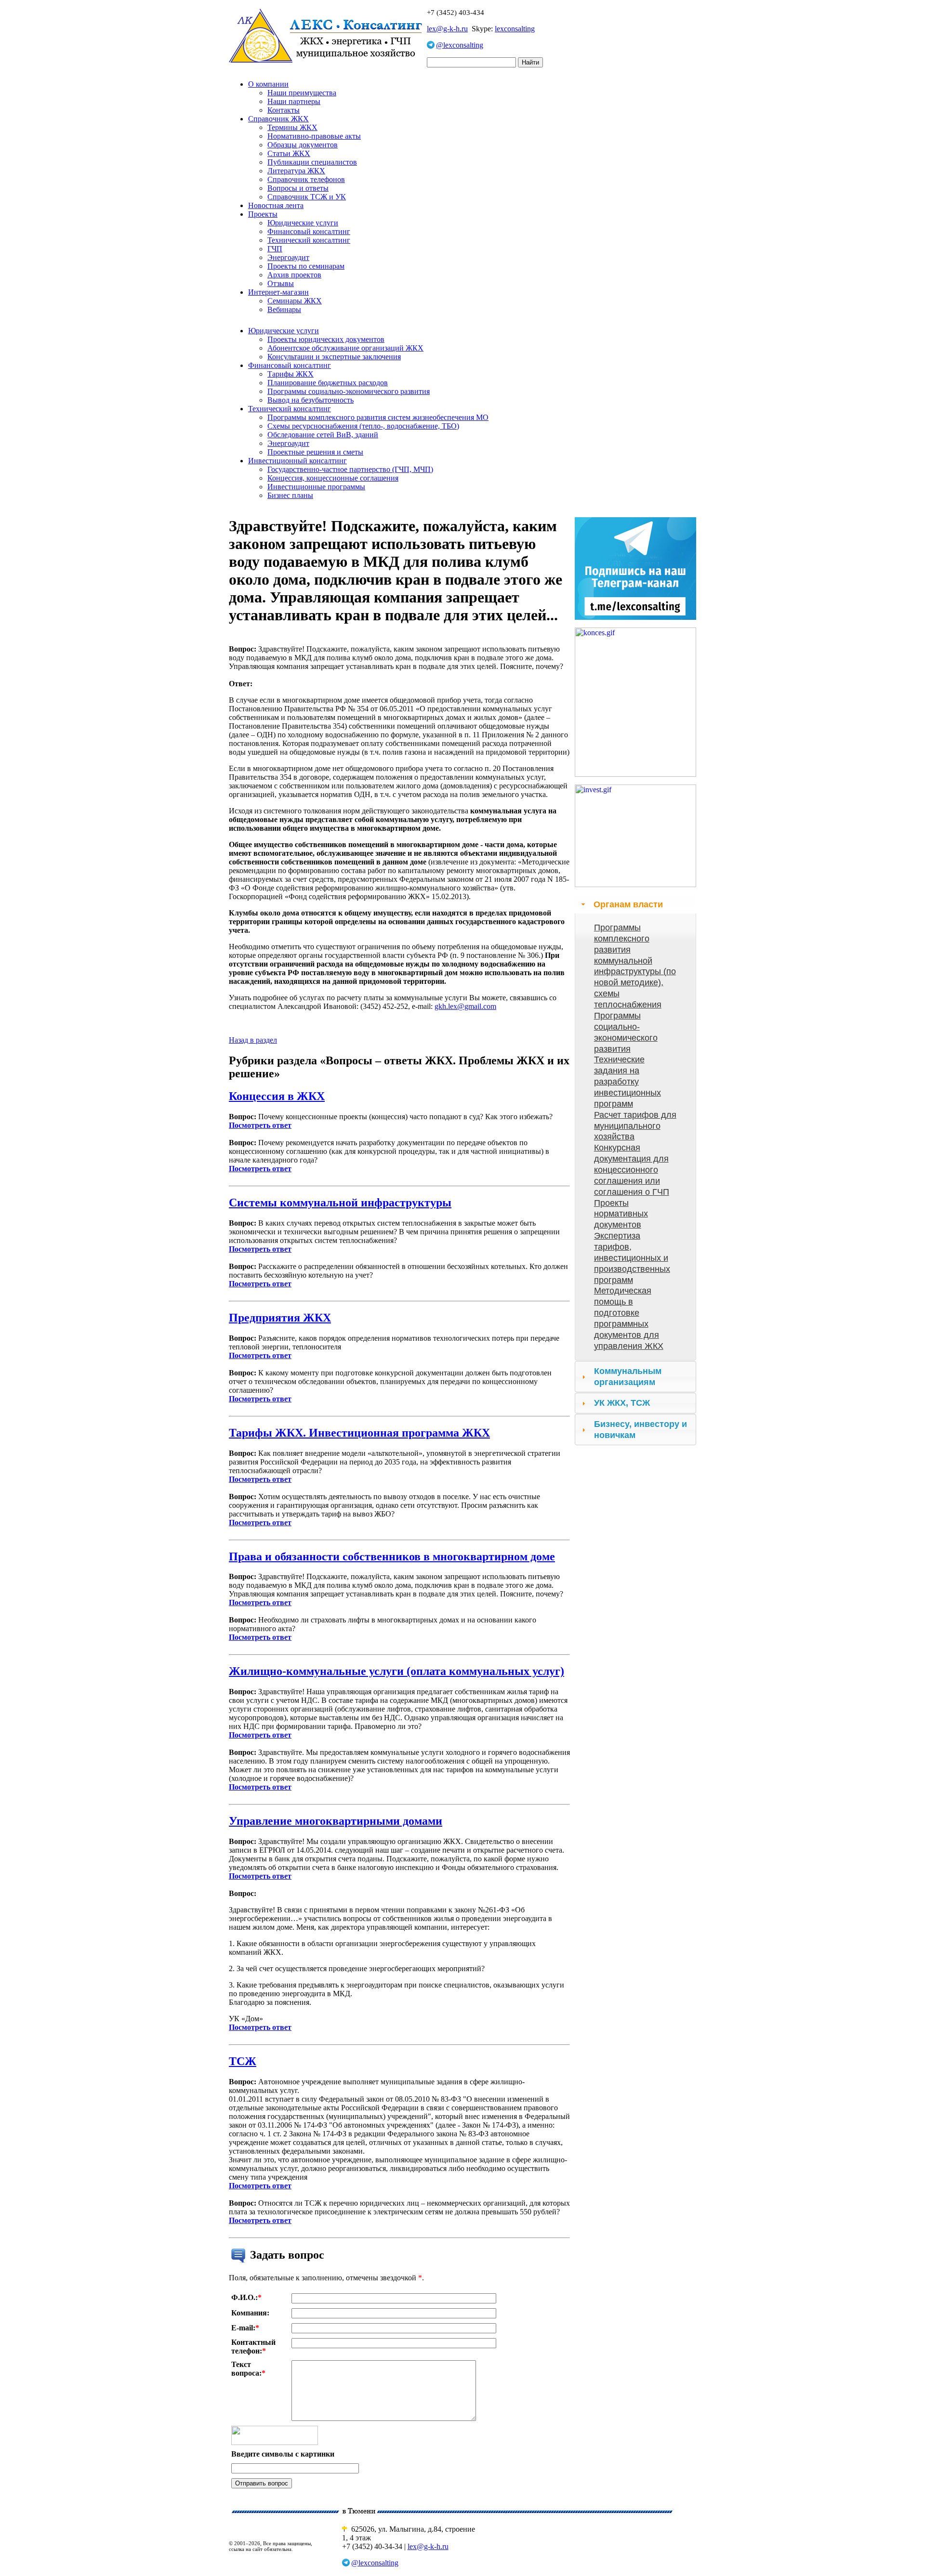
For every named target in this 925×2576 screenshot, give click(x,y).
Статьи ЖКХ (289, 153)
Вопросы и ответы (298, 188)
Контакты (284, 110)
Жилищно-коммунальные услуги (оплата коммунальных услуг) (396, 1671)
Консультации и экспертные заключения (334, 357)
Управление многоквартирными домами (336, 1821)
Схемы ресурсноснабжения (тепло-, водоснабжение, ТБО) (363, 426)
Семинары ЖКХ (295, 301)
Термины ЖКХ (292, 127)
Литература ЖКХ (296, 171)
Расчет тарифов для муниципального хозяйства (635, 1126)
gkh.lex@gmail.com (465, 1006)
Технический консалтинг (309, 240)
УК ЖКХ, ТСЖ (622, 1403)
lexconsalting (515, 29)
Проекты (263, 214)
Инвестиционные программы (316, 487)
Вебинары (284, 309)
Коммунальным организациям (628, 1377)
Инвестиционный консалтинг (297, 461)
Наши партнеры (294, 101)
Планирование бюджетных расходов (328, 383)
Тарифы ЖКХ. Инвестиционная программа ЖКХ (359, 1433)
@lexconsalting (460, 45)
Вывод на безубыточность (311, 400)
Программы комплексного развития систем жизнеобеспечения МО (378, 417)
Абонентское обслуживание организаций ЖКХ (345, 348)
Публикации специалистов (312, 162)
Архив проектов (294, 275)
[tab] (635, 904)
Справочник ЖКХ (278, 119)
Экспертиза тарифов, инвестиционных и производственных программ (632, 1258)
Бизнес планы (290, 495)
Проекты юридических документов (326, 339)
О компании (268, 84)
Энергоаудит (288, 257)
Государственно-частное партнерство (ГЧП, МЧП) (350, 469)
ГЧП (275, 249)
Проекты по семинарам (306, 266)
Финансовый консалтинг (309, 231)
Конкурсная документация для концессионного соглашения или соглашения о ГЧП (632, 1170)
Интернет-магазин (278, 292)
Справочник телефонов (306, 179)
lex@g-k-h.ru (447, 29)
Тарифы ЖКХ (291, 374)
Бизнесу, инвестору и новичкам (641, 1430)
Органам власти (628, 904)
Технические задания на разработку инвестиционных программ (628, 1081)
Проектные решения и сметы (315, 452)
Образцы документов (303, 145)
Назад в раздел (253, 1040)
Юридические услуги (303, 223)
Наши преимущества (302, 93)
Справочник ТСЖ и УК (307, 197)
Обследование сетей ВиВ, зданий (323, 435)
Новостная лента (276, 205)
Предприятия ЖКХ (280, 1318)
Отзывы (281, 283)
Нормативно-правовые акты (314, 136)
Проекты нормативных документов (621, 1214)
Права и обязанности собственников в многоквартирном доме (392, 1556)
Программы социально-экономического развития (349, 391)
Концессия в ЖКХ (277, 1096)
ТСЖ (243, 2061)
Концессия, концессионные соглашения (333, 478)
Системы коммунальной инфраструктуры (340, 1203)
